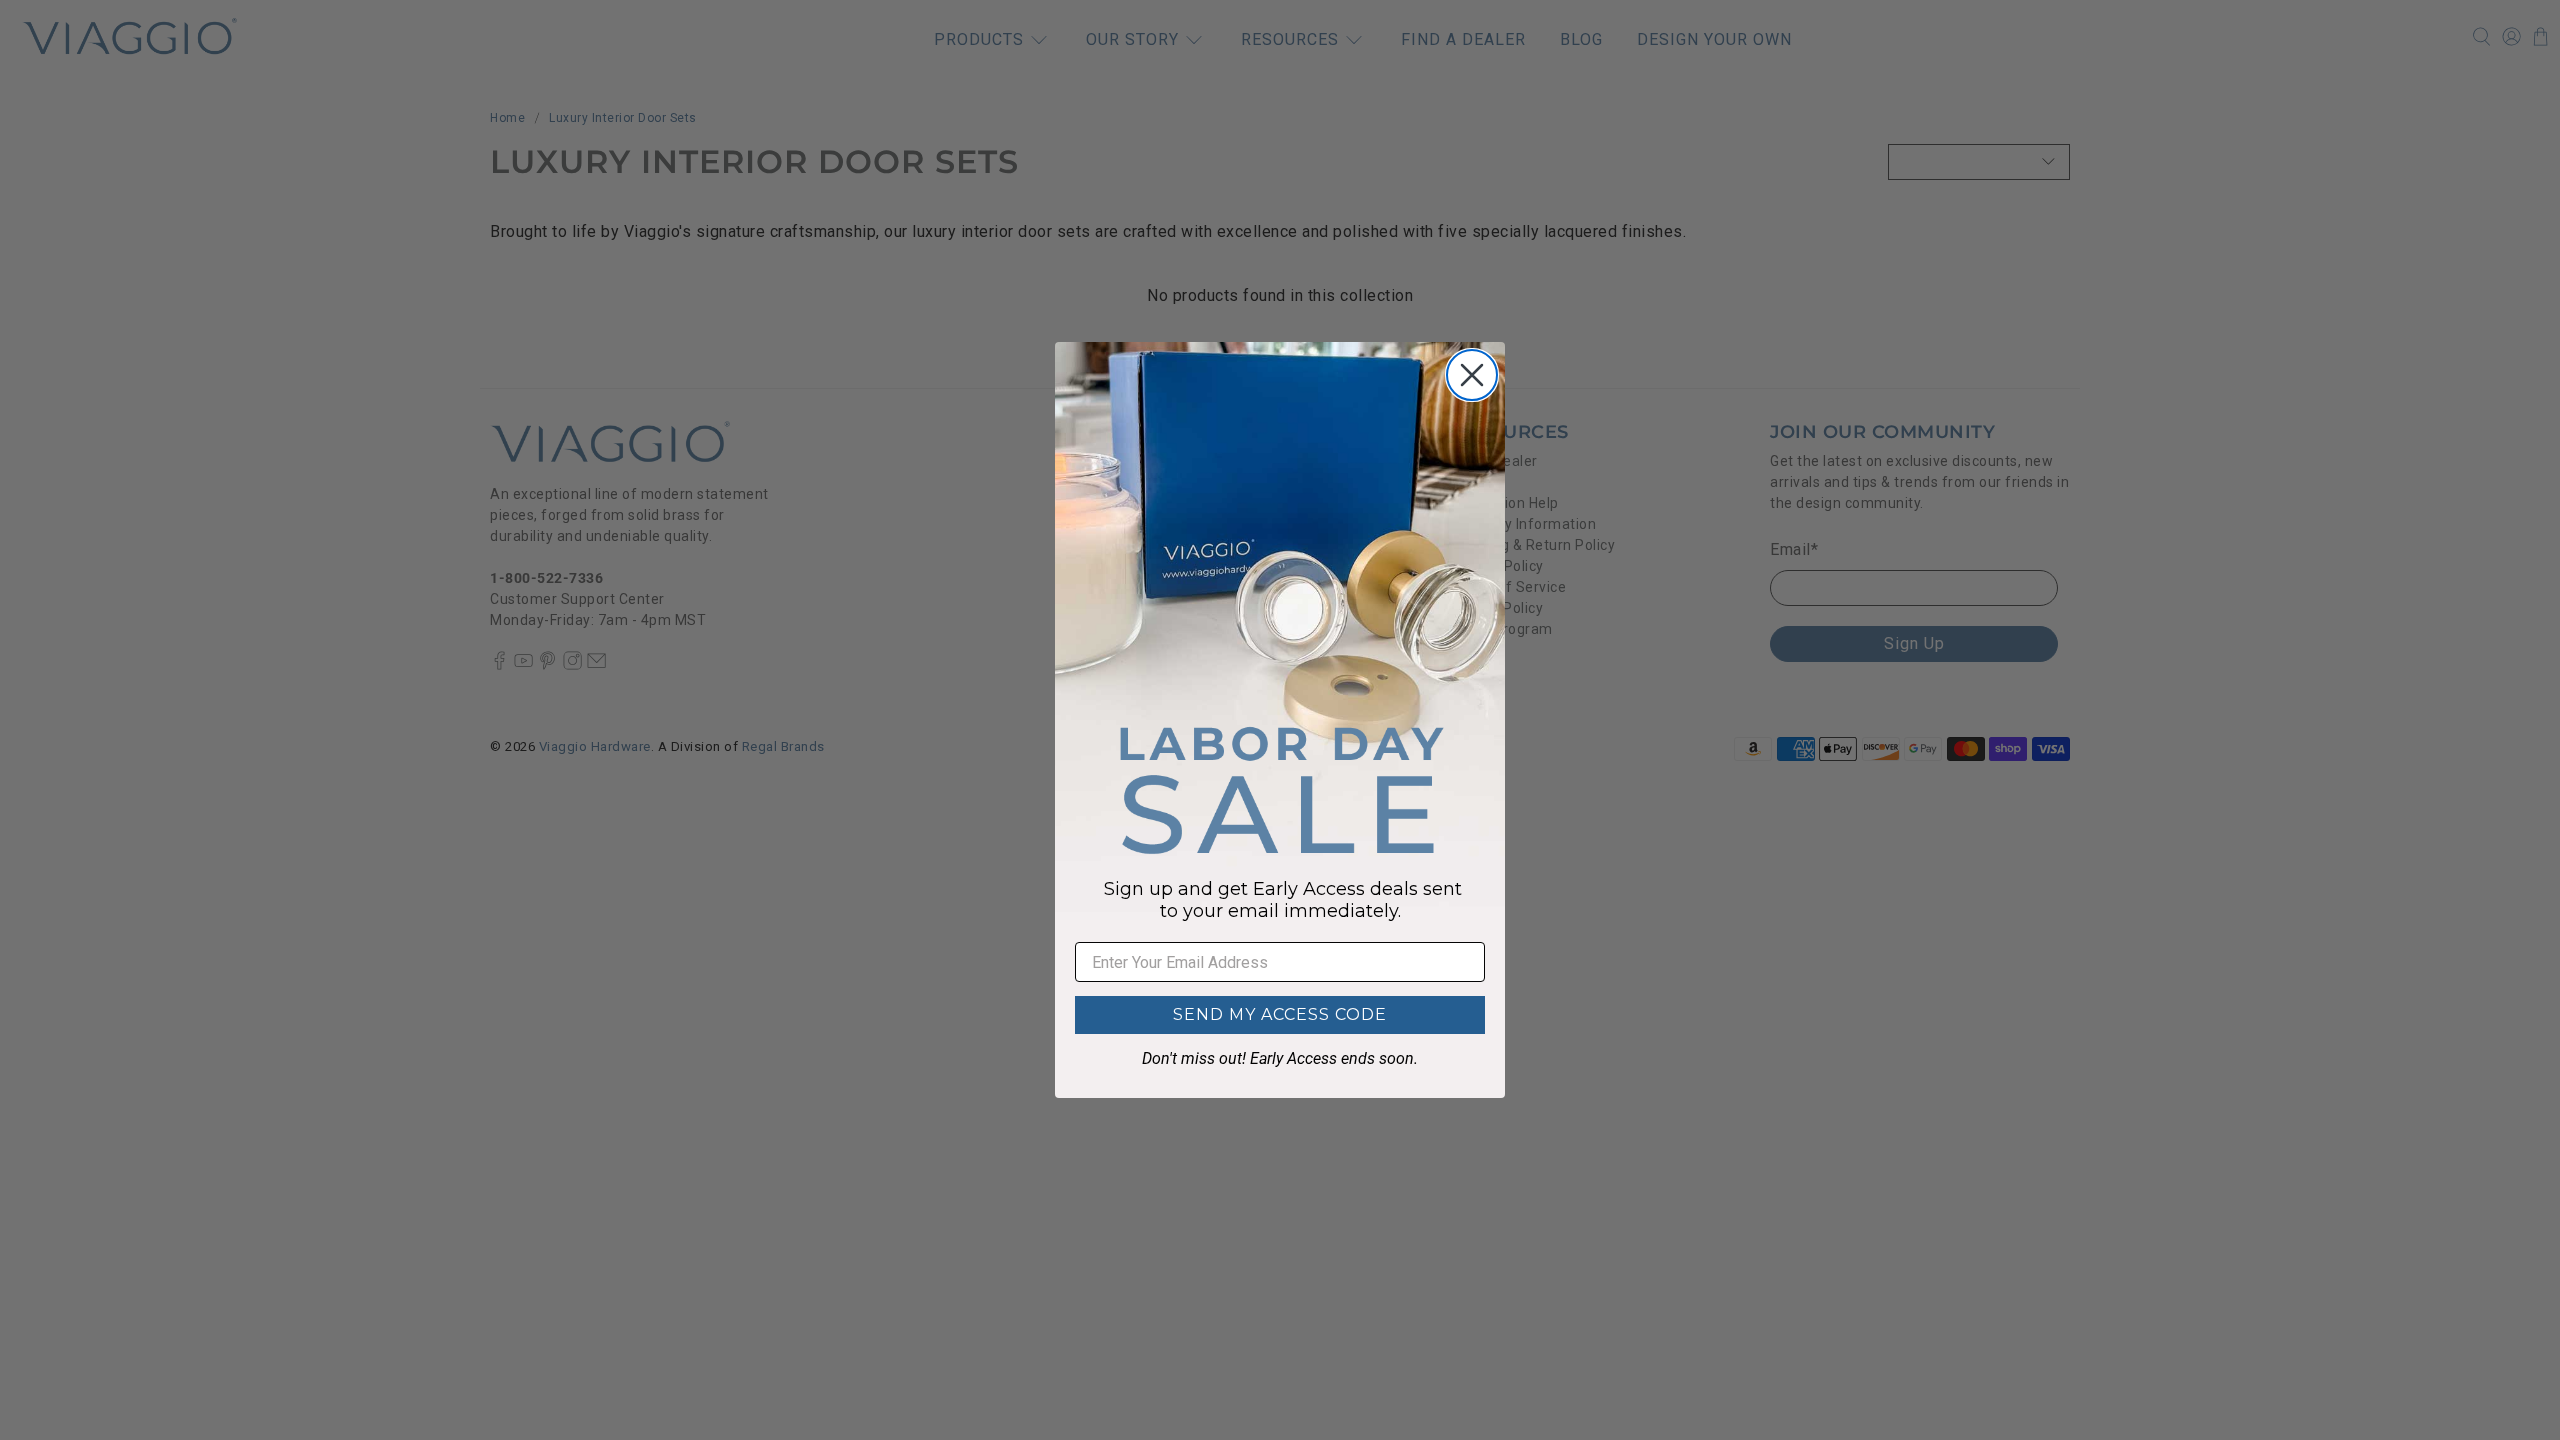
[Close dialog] (1472, 375)
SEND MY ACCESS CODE (1280, 1014)
